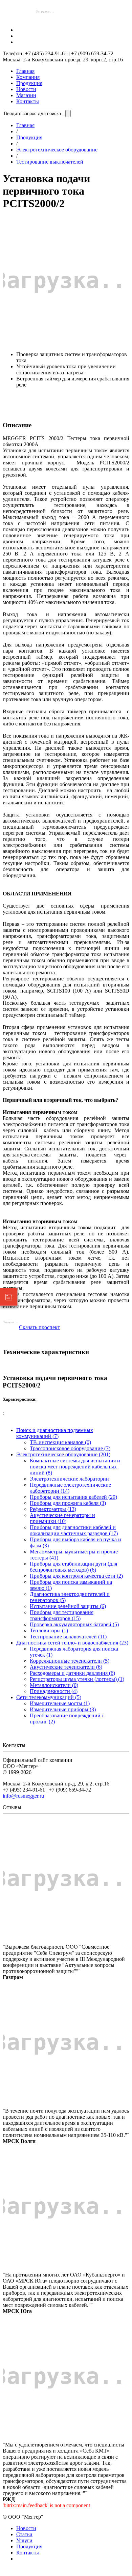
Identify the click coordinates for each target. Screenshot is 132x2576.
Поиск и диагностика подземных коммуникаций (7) (55, 1433)
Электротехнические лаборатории (69, 1479)
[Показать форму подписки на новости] (9, 1297)
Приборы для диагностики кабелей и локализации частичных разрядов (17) (74, 1530)
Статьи (24, 2534)
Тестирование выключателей (50, 162)
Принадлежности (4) (54, 1691)
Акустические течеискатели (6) (66, 1667)
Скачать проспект (39, 1327)
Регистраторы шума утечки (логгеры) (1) (77, 1679)
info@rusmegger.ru (23, 1796)
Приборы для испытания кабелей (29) (73, 1497)
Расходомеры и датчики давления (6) (72, 1673)
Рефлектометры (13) (53, 1509)
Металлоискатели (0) (54, 1685)
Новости (26, 89)
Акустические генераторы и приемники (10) (62, 1518)
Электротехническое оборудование (57, 150)
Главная (25, 71)
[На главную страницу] (45, 18)
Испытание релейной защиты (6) (68, 1606)
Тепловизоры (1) (49, 1630)
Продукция (29, 83)
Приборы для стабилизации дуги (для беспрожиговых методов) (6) (73, 1567)
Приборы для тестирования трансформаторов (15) (62, 1615)
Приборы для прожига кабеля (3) (68, 1503)
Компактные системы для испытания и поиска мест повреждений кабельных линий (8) (75, 1467)
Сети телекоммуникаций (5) (49, 1697)
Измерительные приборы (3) (63, 1709)
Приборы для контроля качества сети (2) (76, 1576)
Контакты (28, 101)
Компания (28, 77)
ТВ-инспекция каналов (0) (60, 1442)
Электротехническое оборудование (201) (63, 1454)
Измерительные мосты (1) (60, 1703)
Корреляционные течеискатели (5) (70, 1661)
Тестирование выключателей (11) (68, 1637)
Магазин (26, 95)
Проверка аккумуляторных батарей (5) (74, 1624)
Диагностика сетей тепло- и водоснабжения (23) (72, 1643)
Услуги (24, 2540)
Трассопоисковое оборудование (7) (70, 1448)
